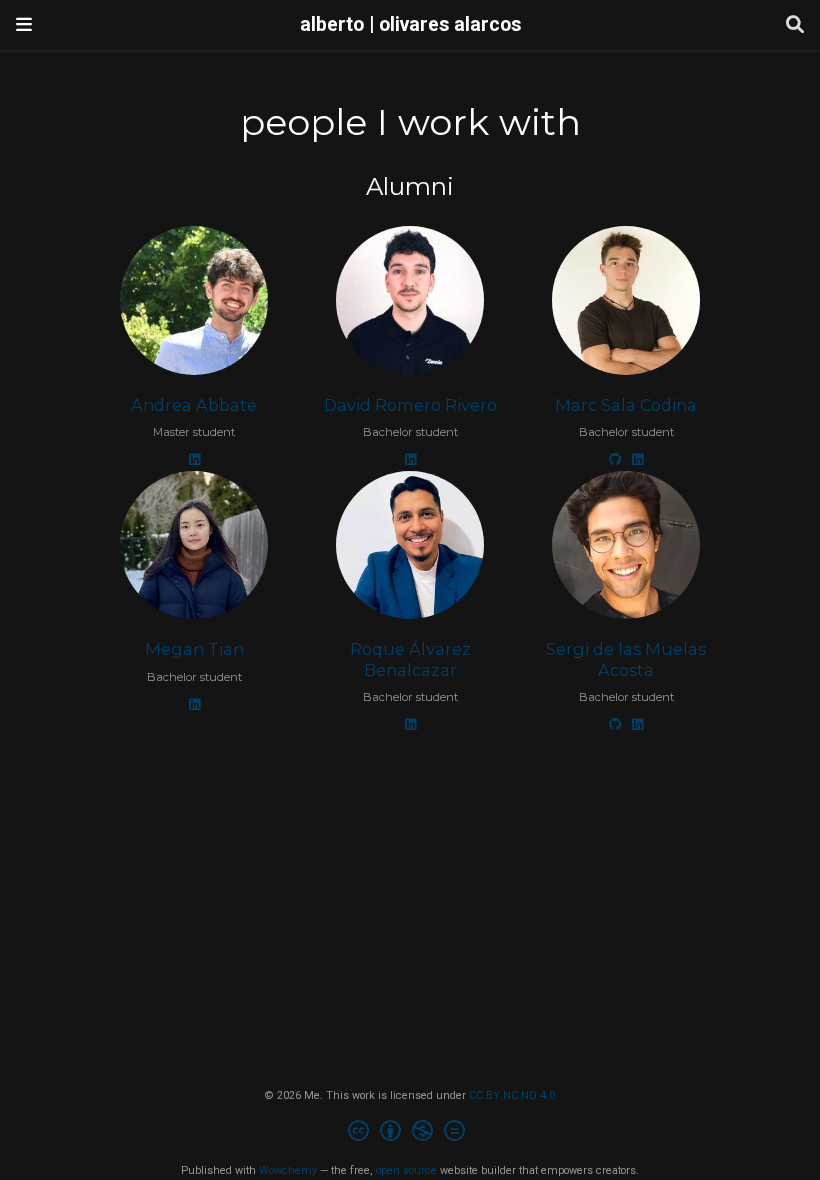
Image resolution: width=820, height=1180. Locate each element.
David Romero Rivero (410, 405)
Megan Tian (194, 649)
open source (406, 1170)
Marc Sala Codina (626, 405)
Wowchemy (288, 1170)
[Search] (795, 25)
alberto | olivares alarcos (410, 24)
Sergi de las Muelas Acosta (626, 659)
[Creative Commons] (410, 1133)
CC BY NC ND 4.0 (512, 1095)
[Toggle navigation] (24, 24)
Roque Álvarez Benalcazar (410, 659)
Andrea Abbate (194, 405)
